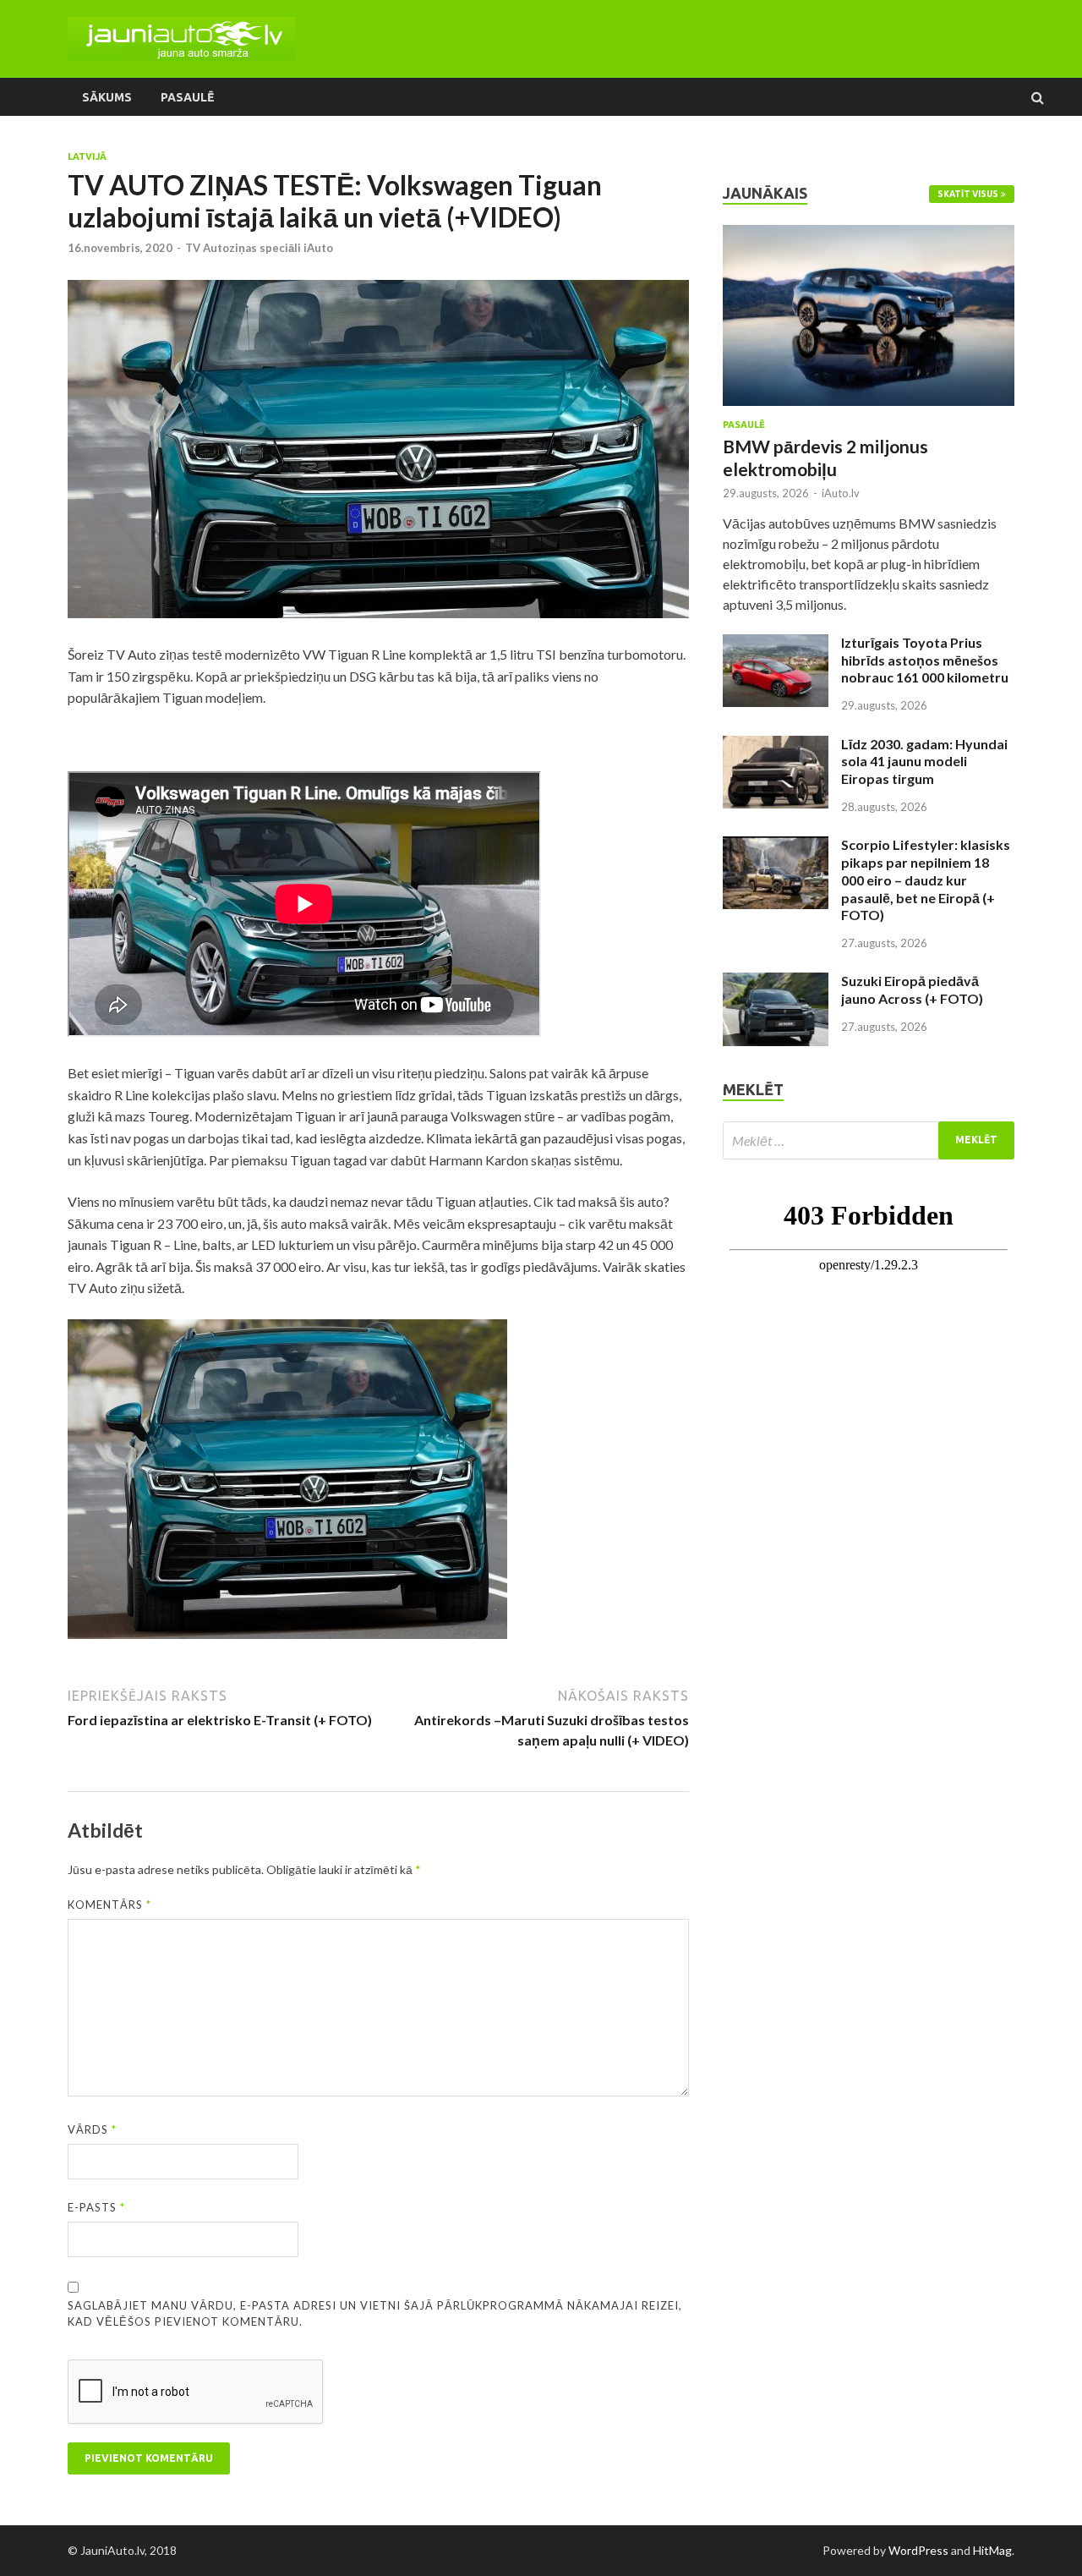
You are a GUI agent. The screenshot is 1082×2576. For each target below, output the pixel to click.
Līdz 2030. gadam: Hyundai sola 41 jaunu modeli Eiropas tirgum (924, 762)
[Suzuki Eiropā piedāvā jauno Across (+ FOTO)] (776, 982)
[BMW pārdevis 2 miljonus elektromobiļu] (869, 235)
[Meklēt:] (869, 1140)
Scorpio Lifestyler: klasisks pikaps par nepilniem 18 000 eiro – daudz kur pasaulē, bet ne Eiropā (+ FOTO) (926, 880)
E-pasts (96, 2207)
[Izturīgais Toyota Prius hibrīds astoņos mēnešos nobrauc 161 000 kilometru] (776, 644)
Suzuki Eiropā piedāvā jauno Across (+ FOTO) (912, 989)
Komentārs (109, 1905)
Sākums (107, 97)
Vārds (92, 2129)
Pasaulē (187, 97)
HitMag (992, 2550)
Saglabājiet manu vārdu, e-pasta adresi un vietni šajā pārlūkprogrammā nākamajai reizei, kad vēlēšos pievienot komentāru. (375, 2314)
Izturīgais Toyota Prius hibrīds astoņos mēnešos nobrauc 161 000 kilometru (925, 660)
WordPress (918, 2550)
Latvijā (87, 156)
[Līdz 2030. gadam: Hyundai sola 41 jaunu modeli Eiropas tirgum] (776, 745)
